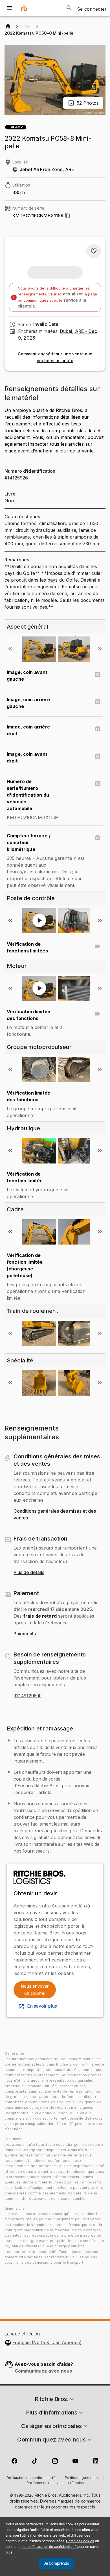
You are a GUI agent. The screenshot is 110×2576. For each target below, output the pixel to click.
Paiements (25, 1634)
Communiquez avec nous (43, 2371)
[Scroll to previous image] (10, 649)
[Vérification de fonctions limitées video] (98, 946)
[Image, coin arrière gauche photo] (98, 702)
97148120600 (27, 1696)
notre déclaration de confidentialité (49, 2547)
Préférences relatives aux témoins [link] (55, 2483)
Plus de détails (29, 1573)
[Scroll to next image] (100, 649)
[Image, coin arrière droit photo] (98, 729)
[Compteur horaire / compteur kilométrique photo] (98, 838)
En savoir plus (42, 2006)
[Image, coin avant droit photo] (98, 756)
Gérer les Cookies (80, 2541)
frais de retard (40, 1616)
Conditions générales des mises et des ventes (55, 1515)
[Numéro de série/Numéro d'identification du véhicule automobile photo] (98, 784)
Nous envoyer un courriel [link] (35, 1990)
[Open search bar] (69, 8)
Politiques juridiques (82, 2478)
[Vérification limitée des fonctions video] (98, 1014)
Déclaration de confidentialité (31, 2478)
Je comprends (56, 2563)
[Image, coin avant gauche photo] (98, 674)
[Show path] (27, 26)
